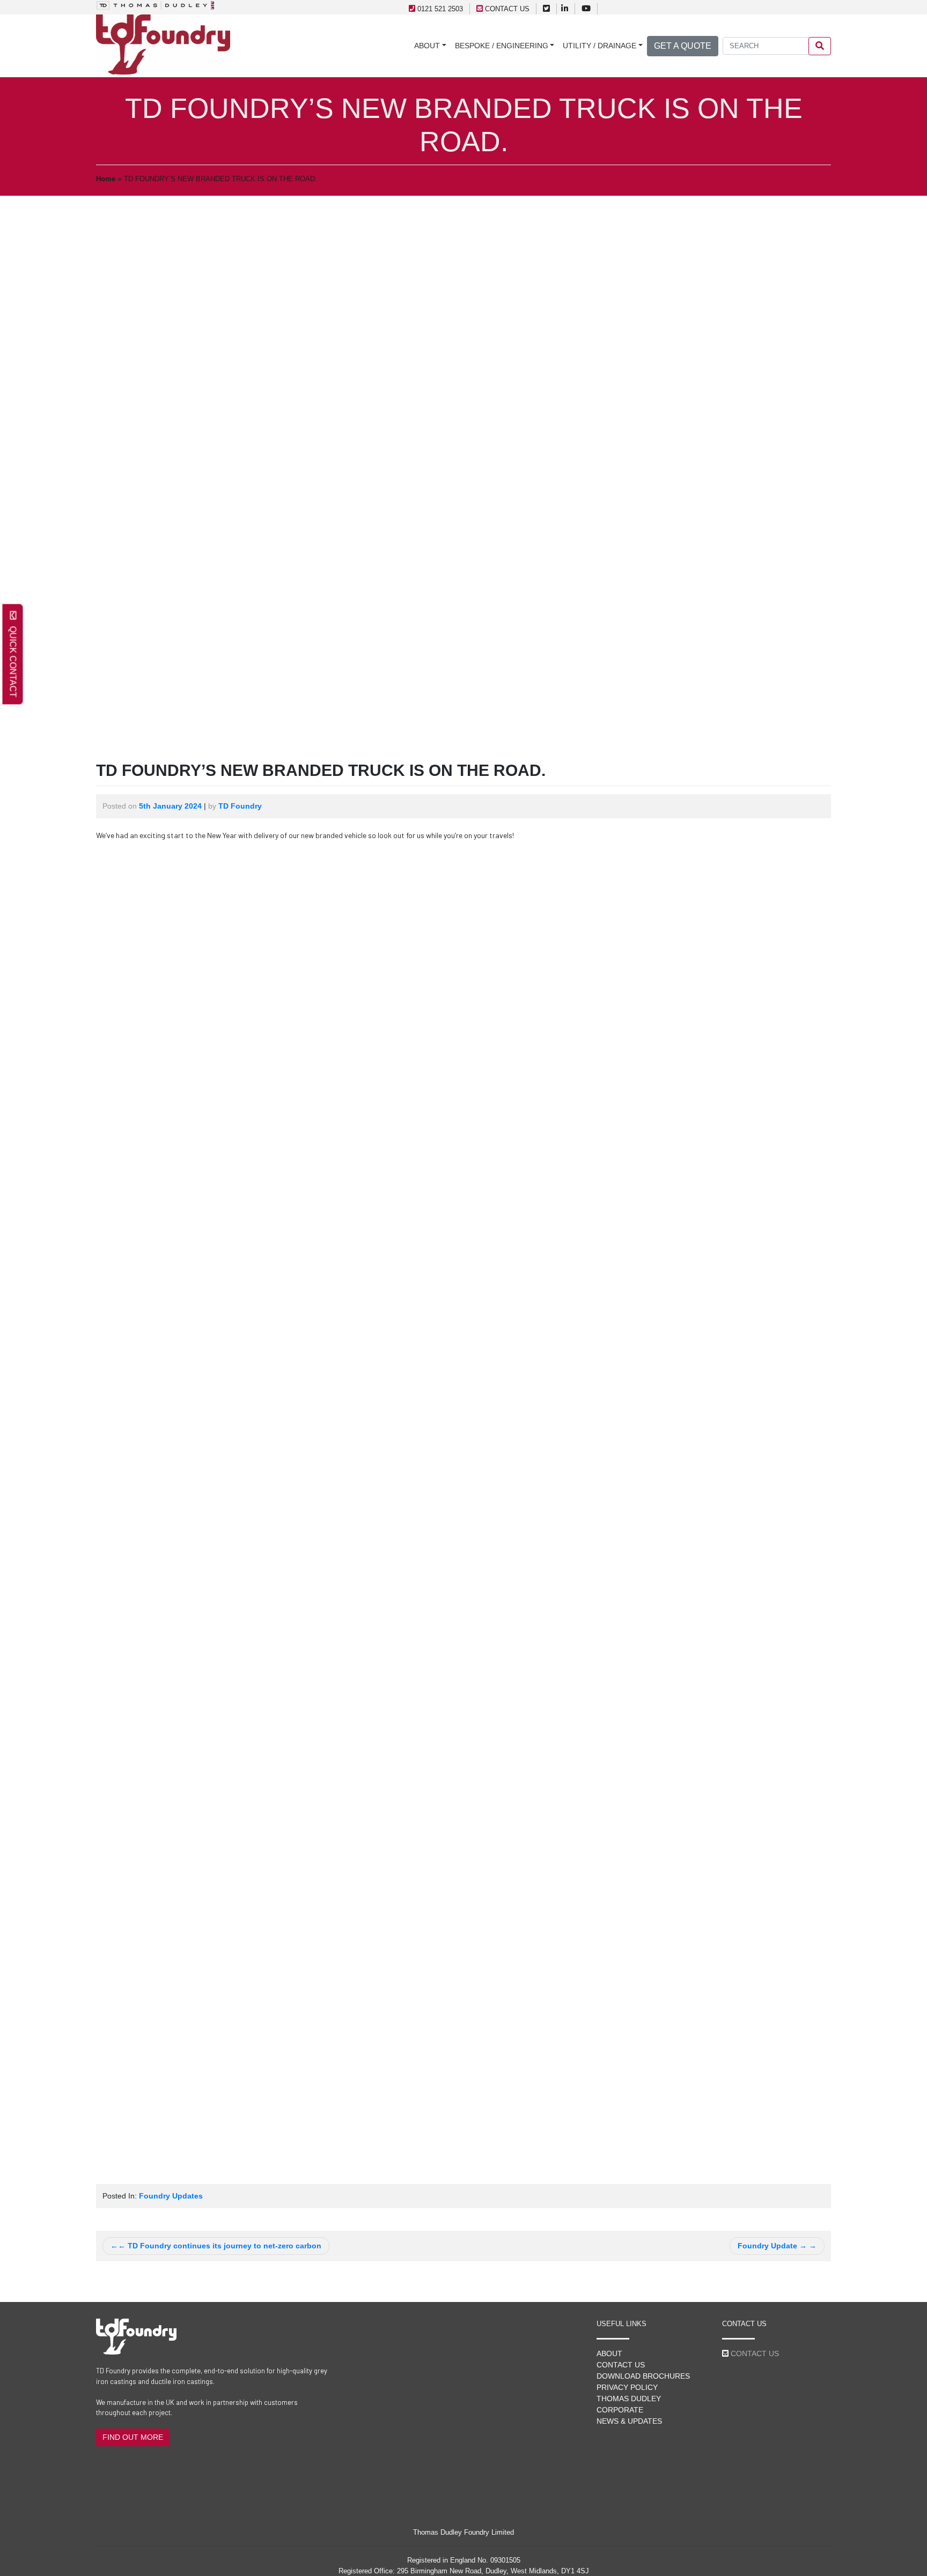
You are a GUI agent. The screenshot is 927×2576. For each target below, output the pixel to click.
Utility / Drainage (599, 46)
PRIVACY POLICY (627, 2387)
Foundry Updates (171, 2196)
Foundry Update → (772, 2246)
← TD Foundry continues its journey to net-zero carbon (220, 2246)
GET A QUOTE (683, 46)
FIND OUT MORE (133, 2437)
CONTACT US (507, 9)
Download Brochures (643, 2376)
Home (106, 179)
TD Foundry (240, 806)
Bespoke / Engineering (502, 46)
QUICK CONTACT (13, 659)
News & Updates (629, 2421)
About (427, 46)
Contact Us (621, 2365)
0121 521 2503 (440, 9)
